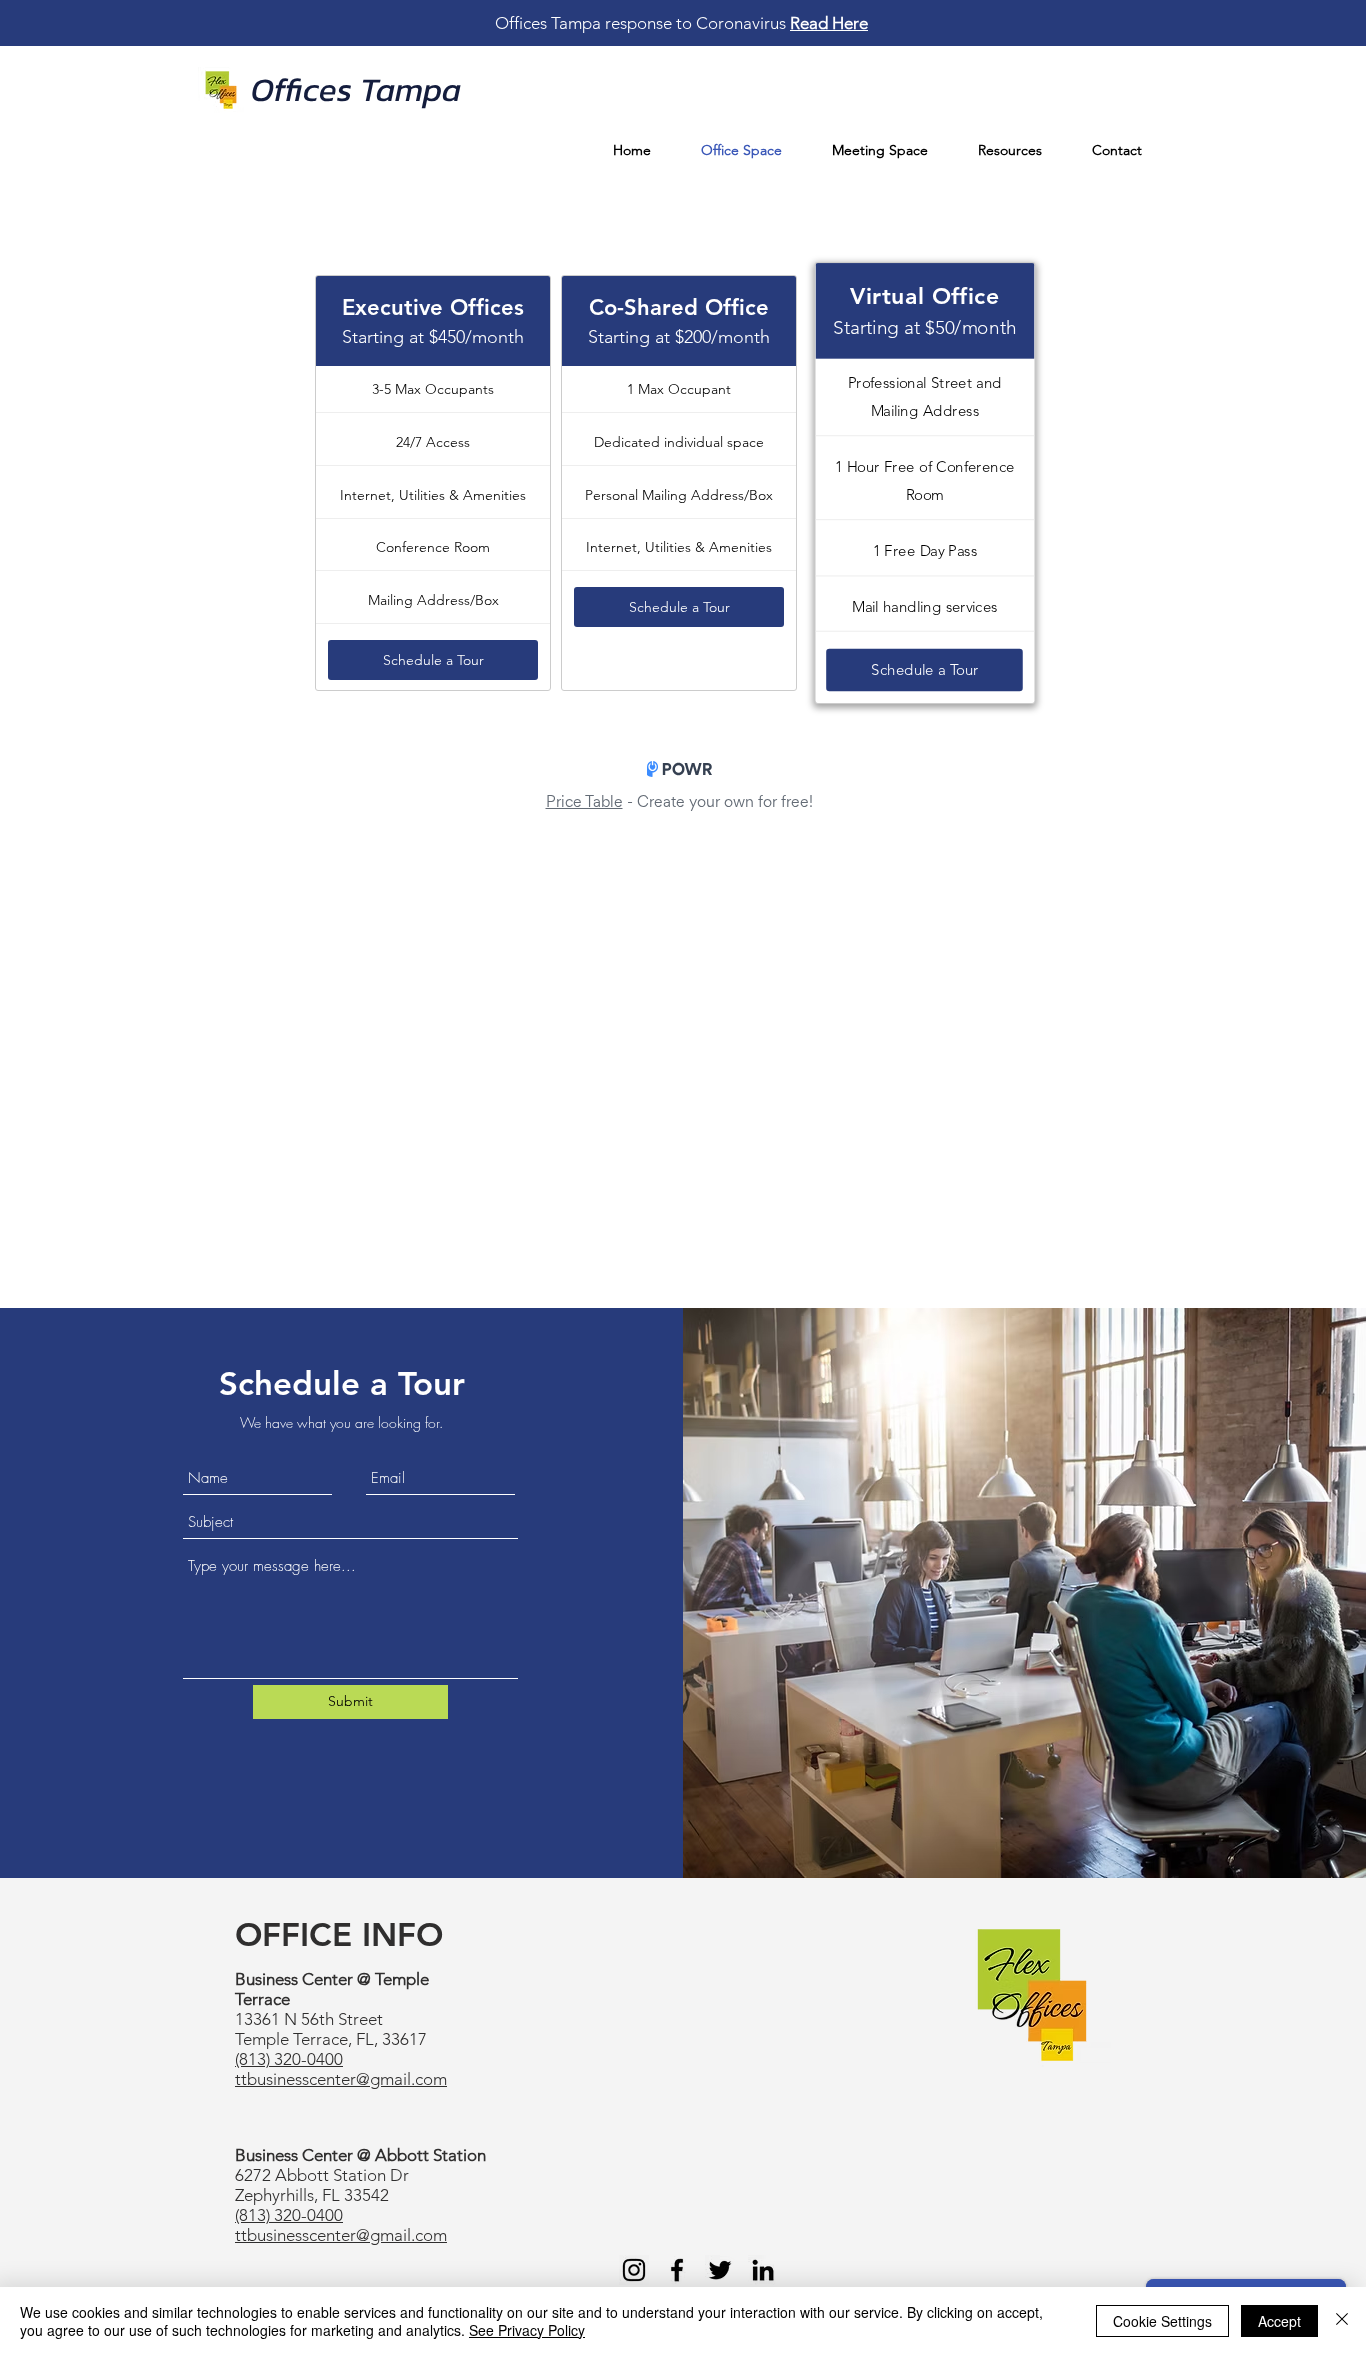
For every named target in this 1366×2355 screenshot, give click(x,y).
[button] (1010, 150)
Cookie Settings (1162, 2321)
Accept (1279, 2321)
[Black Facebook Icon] (677, 2270)
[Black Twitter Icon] (720, 2270)
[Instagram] (634, 2270)
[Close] (1342, 2321)
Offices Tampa (356, 89)
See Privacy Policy (527, 2330)
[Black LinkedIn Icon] (763, 2270)
